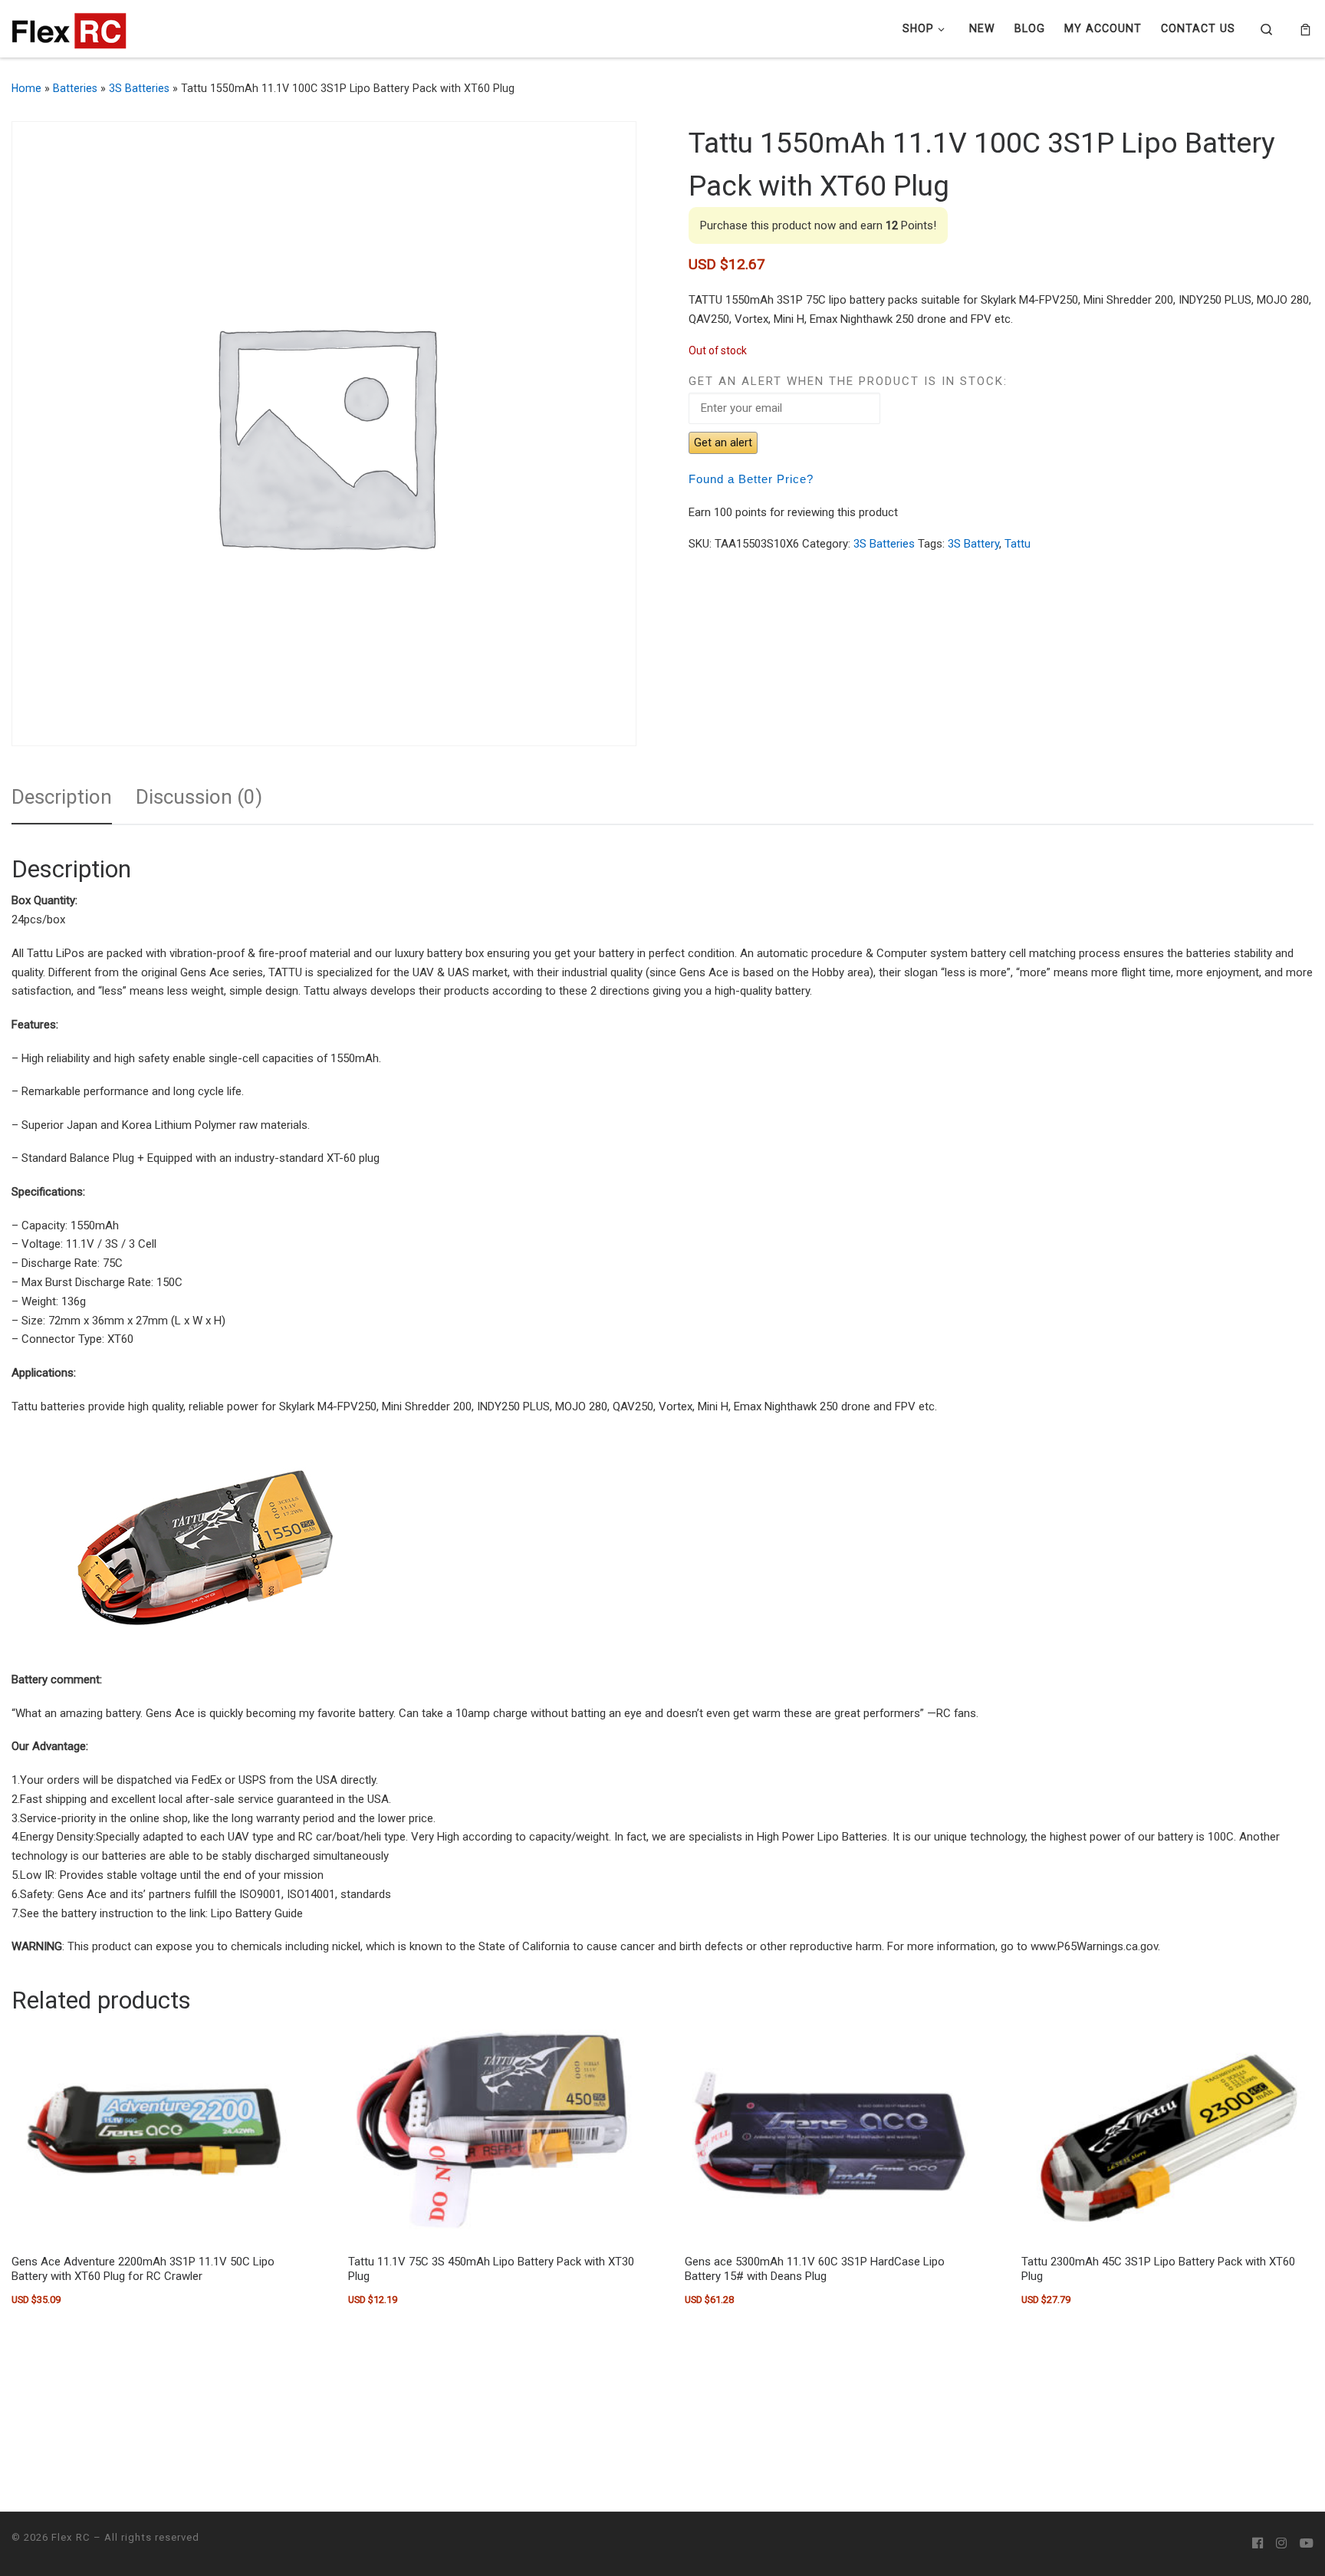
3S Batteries (139, 88)
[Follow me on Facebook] (1258, 2544)
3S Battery (973, 544)
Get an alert (723, 442)
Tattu (1018, 544)
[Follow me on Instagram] (1281, 2544)
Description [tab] (62, 797)
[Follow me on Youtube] (1307, 2544)
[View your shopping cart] (1305, 29)
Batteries (75, 88)
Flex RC (71, 2537)
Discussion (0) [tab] (199, 797)
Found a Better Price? (751, 479)
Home (26, 88)
